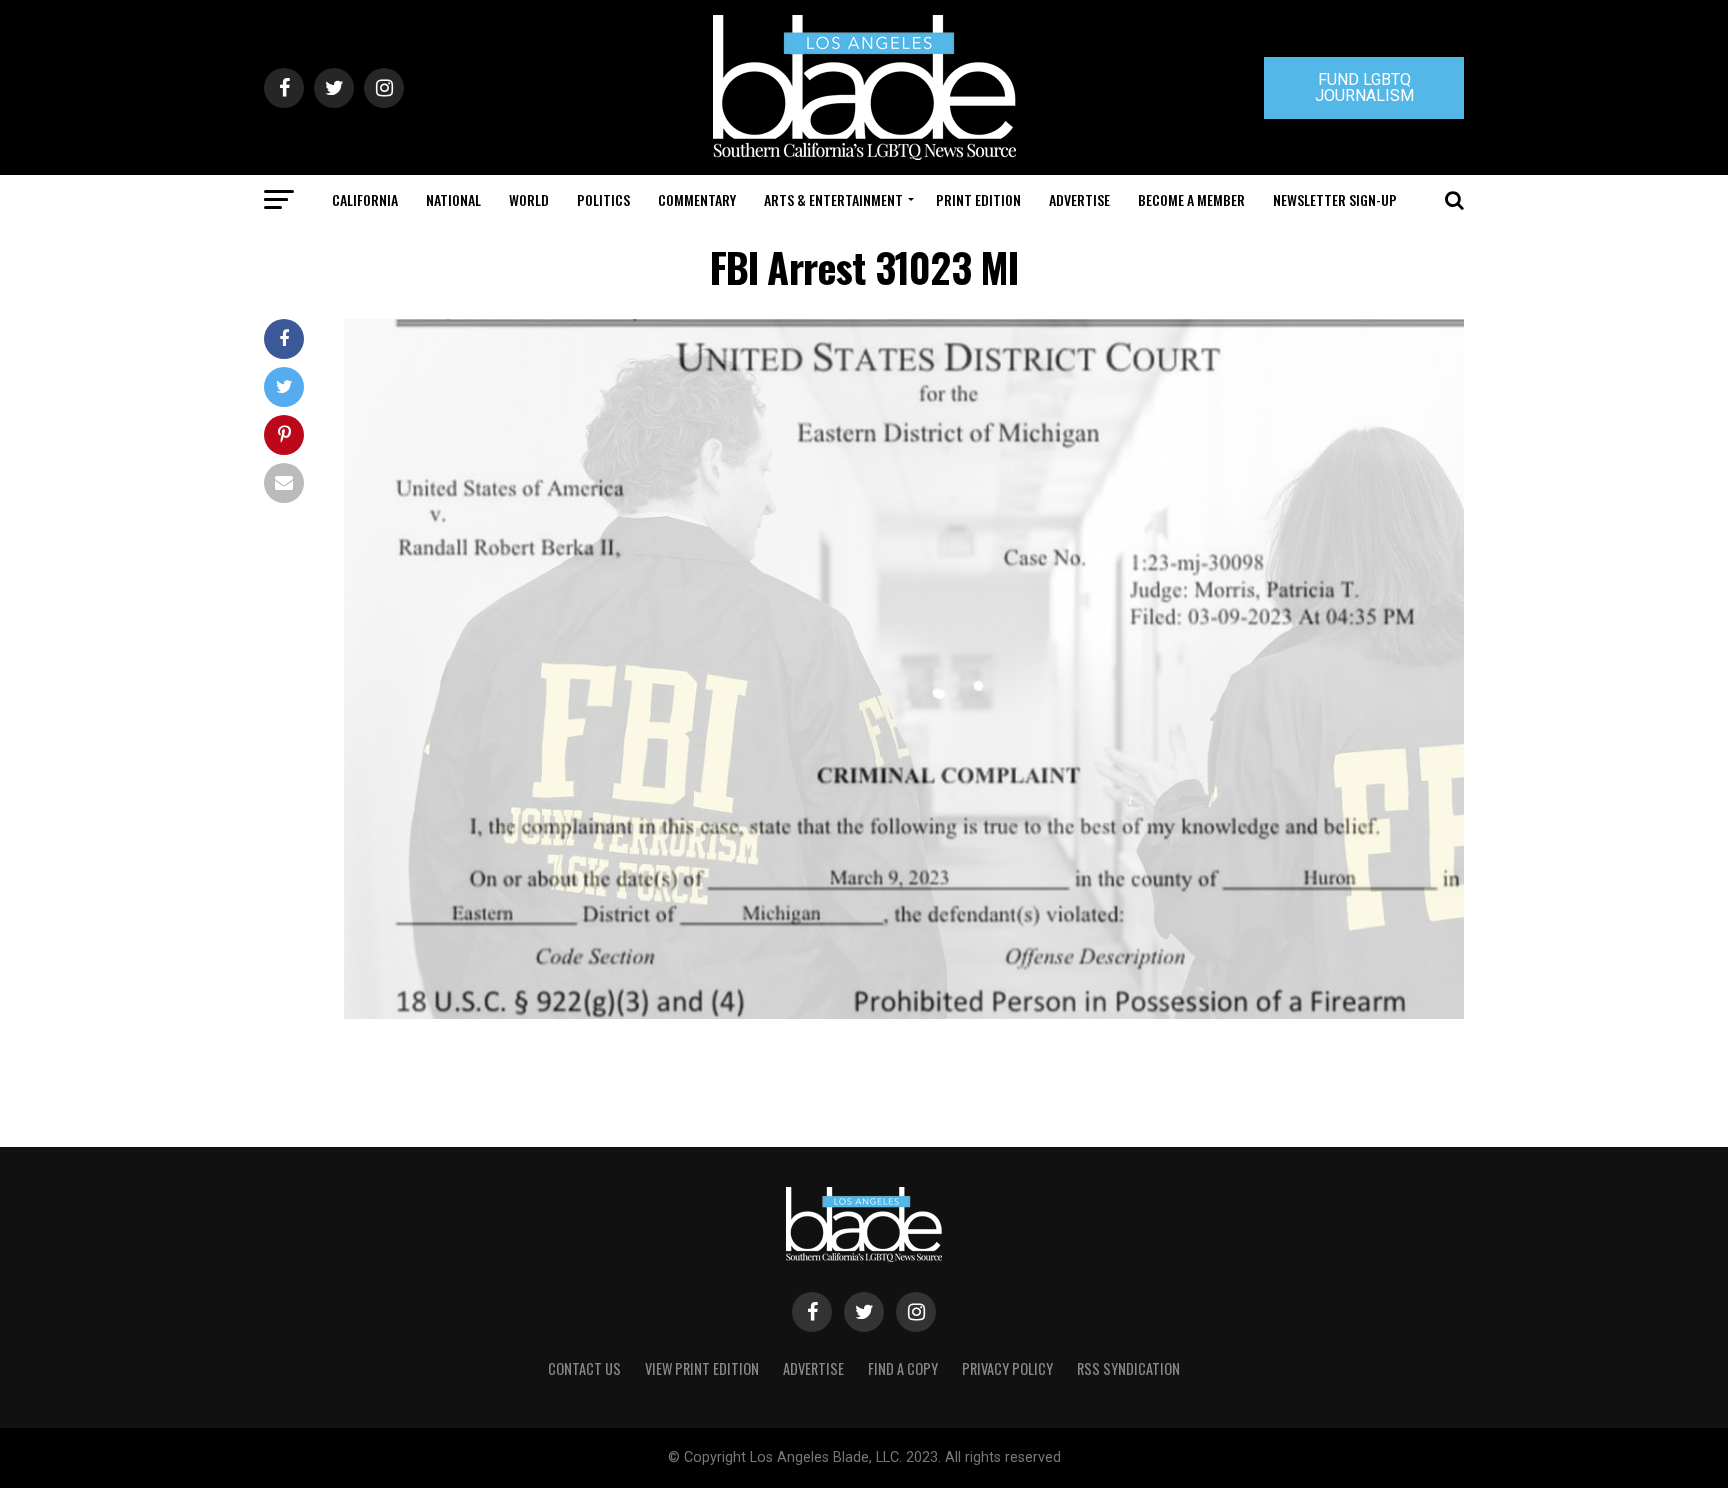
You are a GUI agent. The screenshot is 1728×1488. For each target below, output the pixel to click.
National (453, 199)
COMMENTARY (697, 199)
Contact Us (584, 1368)
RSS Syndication (1128, 1368)
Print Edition (978, 199)
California (365, 199)
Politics (603, 199)
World (529, 199)
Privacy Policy (1007, 1368)
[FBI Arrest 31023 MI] (904, 1013)
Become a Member (1191, 199)
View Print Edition (702, 1368)
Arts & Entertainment (833, 199)
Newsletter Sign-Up (1335, 199)
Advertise (1079, 199)
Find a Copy (903, 1368)
